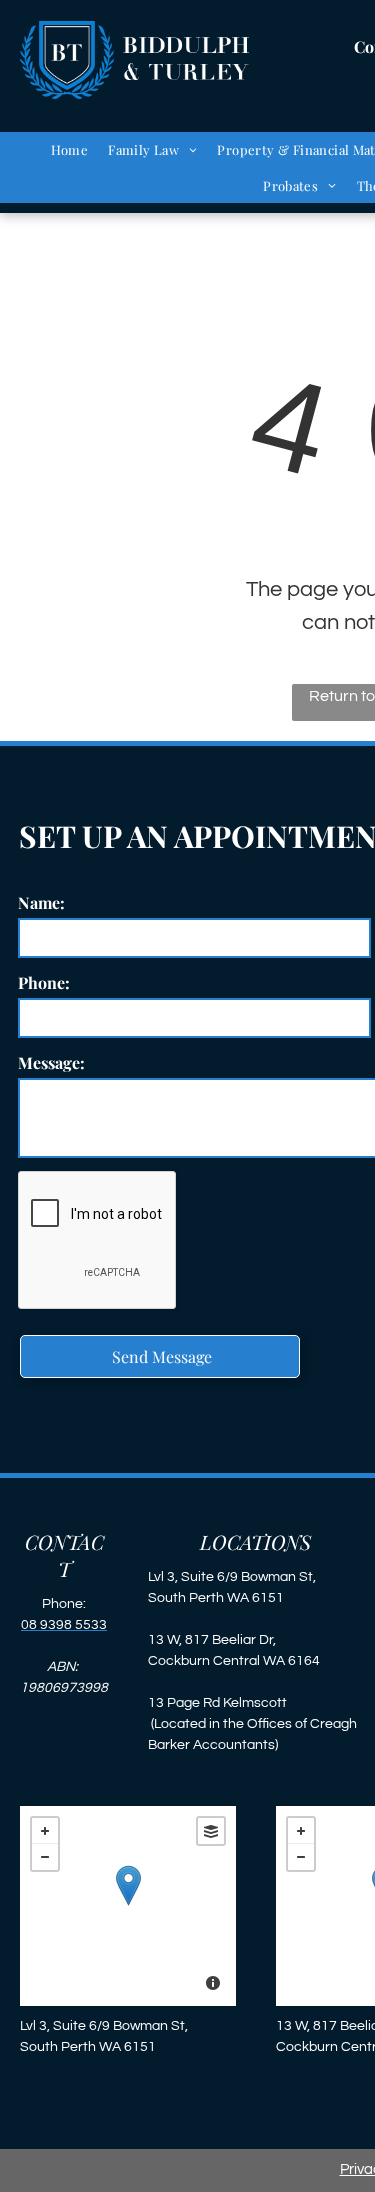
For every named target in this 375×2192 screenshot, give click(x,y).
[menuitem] (70, 150)
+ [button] (45, 1831)
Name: (41, 902)
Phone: (44, 982)
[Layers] (211, 1831)
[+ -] (128, 1906)
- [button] (45, 1857)
